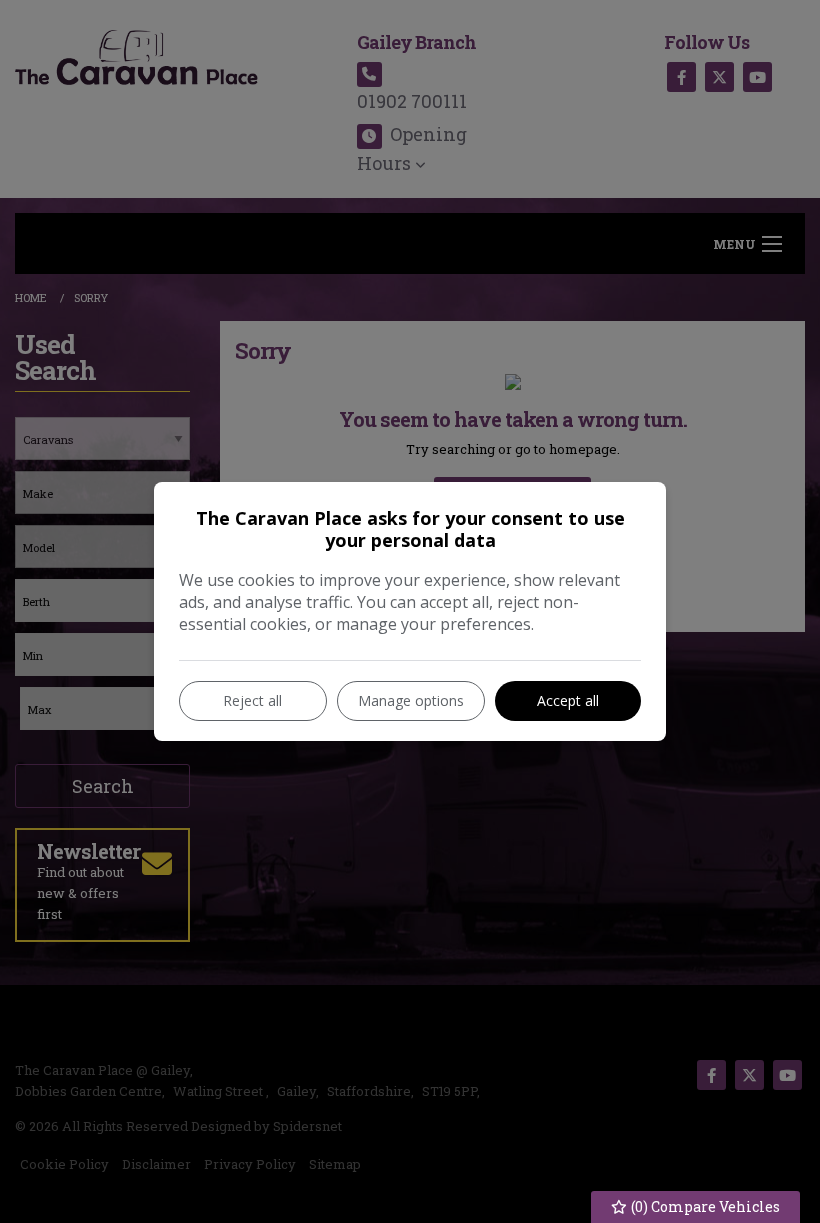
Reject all (252, 700)
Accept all (568, 700)
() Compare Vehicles (704, 1206)
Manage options (411, 700)
